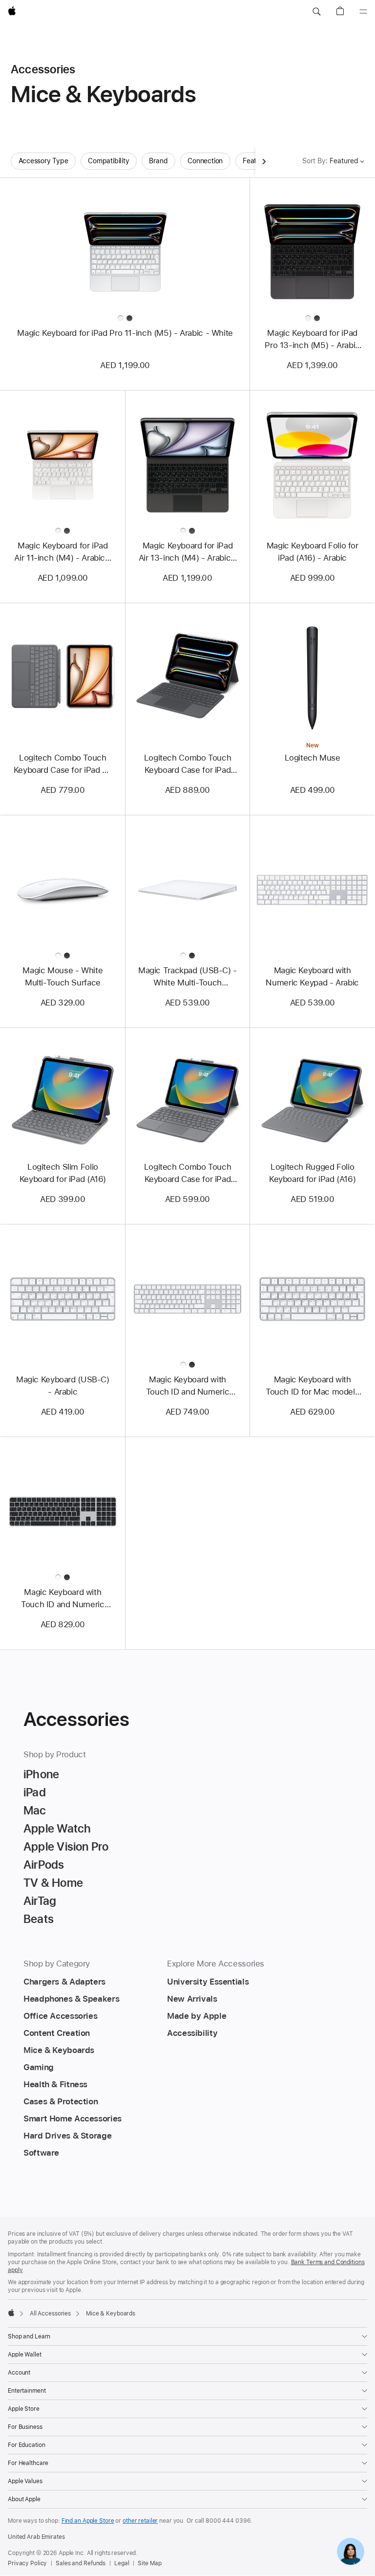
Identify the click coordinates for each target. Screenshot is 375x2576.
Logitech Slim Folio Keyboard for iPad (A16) (63, 1173)
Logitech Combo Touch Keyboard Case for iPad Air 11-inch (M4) (63, 764)
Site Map (149, 2563)
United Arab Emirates (36, 2537)
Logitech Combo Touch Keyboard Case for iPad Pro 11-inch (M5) (188, 764)
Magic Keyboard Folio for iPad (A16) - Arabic (312, 552)
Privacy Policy (27, 2563)
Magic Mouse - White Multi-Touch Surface (62, 976)
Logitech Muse (312, 758)
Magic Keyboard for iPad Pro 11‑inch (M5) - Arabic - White (125, 333)
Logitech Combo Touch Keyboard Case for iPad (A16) (188, 1174)
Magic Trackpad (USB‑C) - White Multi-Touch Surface (187, 977)
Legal (122, 2563)
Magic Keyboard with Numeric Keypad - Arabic (312, 976)
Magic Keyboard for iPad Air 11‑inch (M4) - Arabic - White (62, 552)
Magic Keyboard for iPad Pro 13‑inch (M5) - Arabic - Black (312, 340)
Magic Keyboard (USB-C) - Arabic (63, 1386)
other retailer (140, 2521)
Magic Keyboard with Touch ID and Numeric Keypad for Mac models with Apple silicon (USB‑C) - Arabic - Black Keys (63, 1599)
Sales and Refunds (81, 2563)
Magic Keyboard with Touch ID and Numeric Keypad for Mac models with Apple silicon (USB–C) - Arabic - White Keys (187, 1386)
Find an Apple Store (88, 2521)
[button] (316, 12)
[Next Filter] (264, 161)
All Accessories (50, 2314)
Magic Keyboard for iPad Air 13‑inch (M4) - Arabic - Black (188, 552)
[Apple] (11, 2313)
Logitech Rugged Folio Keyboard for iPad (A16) (312, 1173)
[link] (351, 2552)
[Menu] (363, 12)
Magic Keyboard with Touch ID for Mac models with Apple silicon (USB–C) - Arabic (312, 1386)
